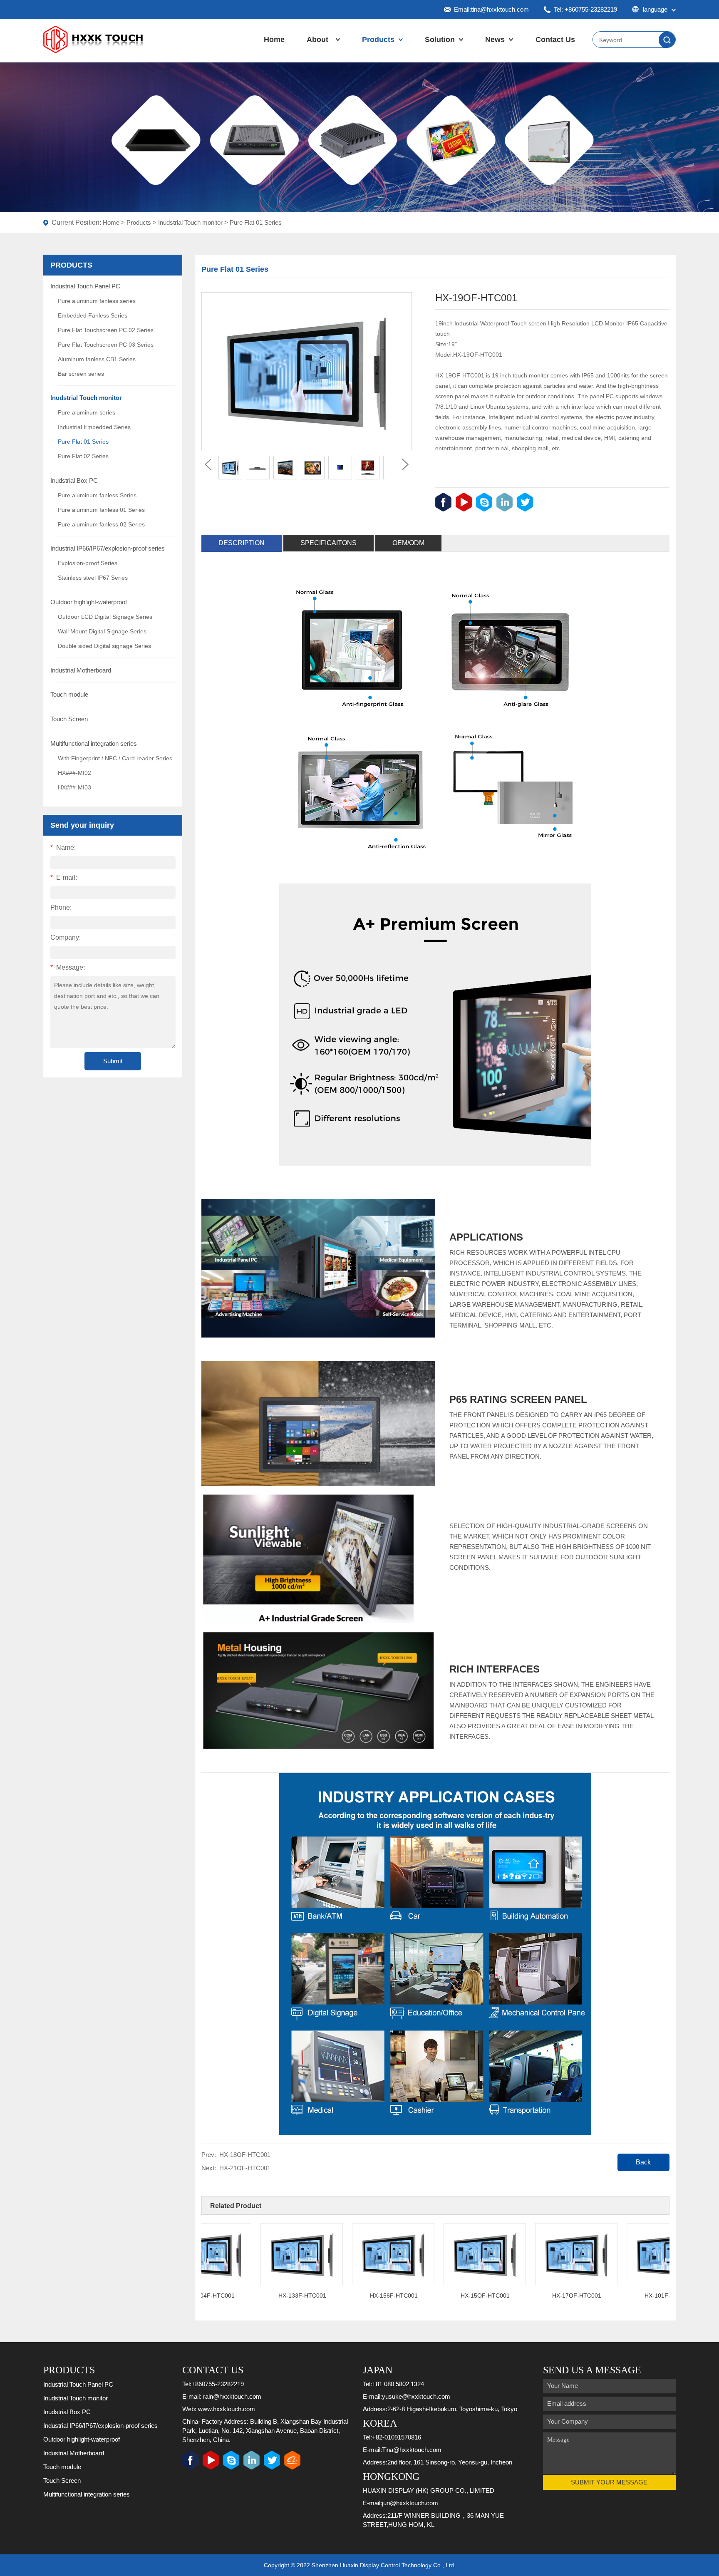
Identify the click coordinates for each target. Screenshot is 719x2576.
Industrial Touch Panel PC (85, 286)
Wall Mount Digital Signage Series (102, 631)
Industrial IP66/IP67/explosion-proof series (108, 548)
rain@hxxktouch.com (232, 2396)
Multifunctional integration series (94, 743)
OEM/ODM (408, 543)
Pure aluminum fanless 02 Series (101, 524)
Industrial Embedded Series (94, 427)
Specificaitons (329, 543)
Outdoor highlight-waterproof (89, 602)
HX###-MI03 (74, 787)
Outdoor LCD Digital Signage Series (105, 617)
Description (242, 543)
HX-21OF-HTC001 (245, 2168)
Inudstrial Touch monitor (190, 222)
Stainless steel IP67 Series (93, 578)
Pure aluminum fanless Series (97, 495)
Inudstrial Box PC (74, 480)
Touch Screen (69, 719)
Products (378, 40)
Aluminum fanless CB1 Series (97, 359)
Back (643, 2162)
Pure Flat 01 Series (256, 222)
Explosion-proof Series (88, 563)
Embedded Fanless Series (93, 315)
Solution (440, 40)
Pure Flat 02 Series (83, 456)
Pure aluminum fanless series (97, 301)
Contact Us (555, 40)
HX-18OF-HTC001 (245, 2155)
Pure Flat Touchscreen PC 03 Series (106, 345)
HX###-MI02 (74, 773)
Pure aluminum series (87, 412)
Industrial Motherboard (81, 670)
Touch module (69, 694)
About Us (317, 48)
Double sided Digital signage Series (104, 646)
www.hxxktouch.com (227, 2409)
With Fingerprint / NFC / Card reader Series (115, 758)
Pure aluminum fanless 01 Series (101, 510)
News (495, 40)
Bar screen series (81, 374)
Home (274, 40)
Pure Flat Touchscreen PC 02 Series (106, 330)
